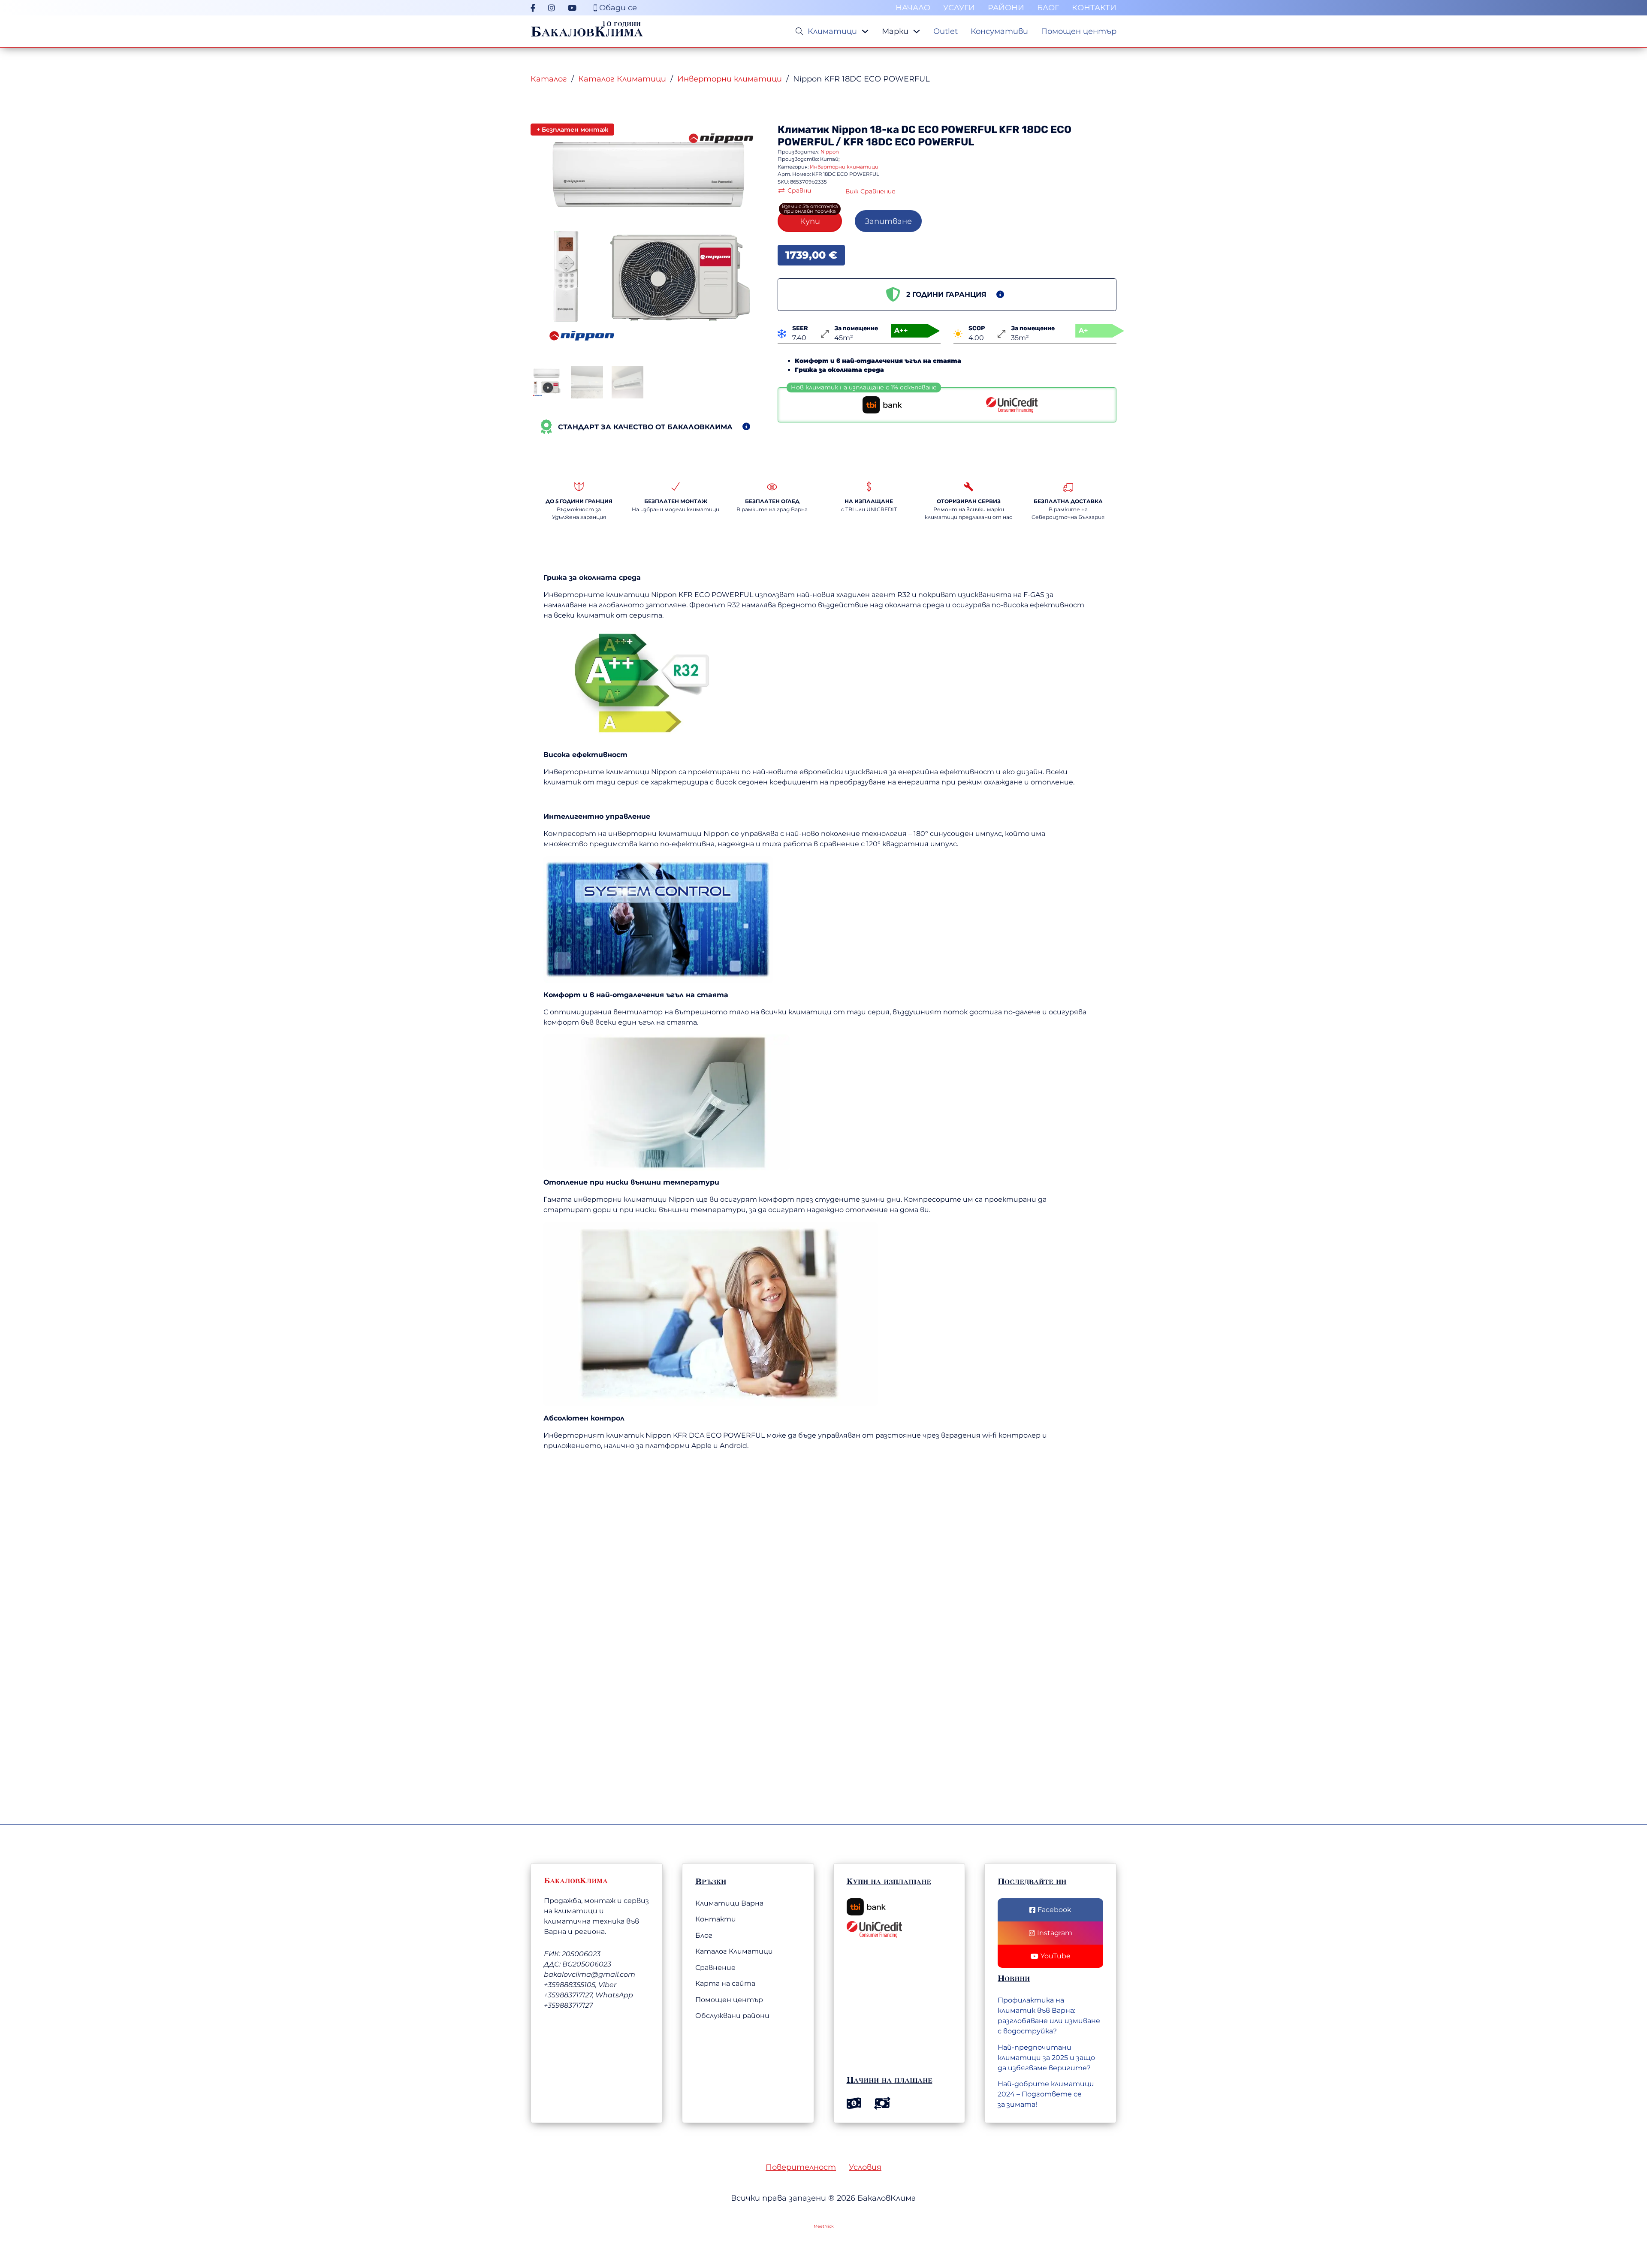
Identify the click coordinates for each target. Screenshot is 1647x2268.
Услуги (959, 8)
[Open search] (799, 31)
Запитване (888, 221)
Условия (865, 2167)
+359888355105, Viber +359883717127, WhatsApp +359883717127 (588, 1995)
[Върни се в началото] (1593, 2218)
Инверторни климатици (730, 79)
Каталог (549, 79)
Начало (913, 8)
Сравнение (715, 1968)
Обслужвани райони (732, 2016)
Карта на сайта (725, 1983)
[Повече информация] (746, 427)
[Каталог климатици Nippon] (721, 138)
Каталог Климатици (622, 79)
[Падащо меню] (865, 31)
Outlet (946, 31)
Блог (1048, 8)
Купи (810, 221)
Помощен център (1079, 31)
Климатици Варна (729, 1903)
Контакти (1094, 8)
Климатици (832, 31)
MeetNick (824, 2226)
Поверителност (801, 2167)
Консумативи (999, 31)
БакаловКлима (587, 31)
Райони (1006, 8)
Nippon (850, 130)
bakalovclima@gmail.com (590, 1974)
